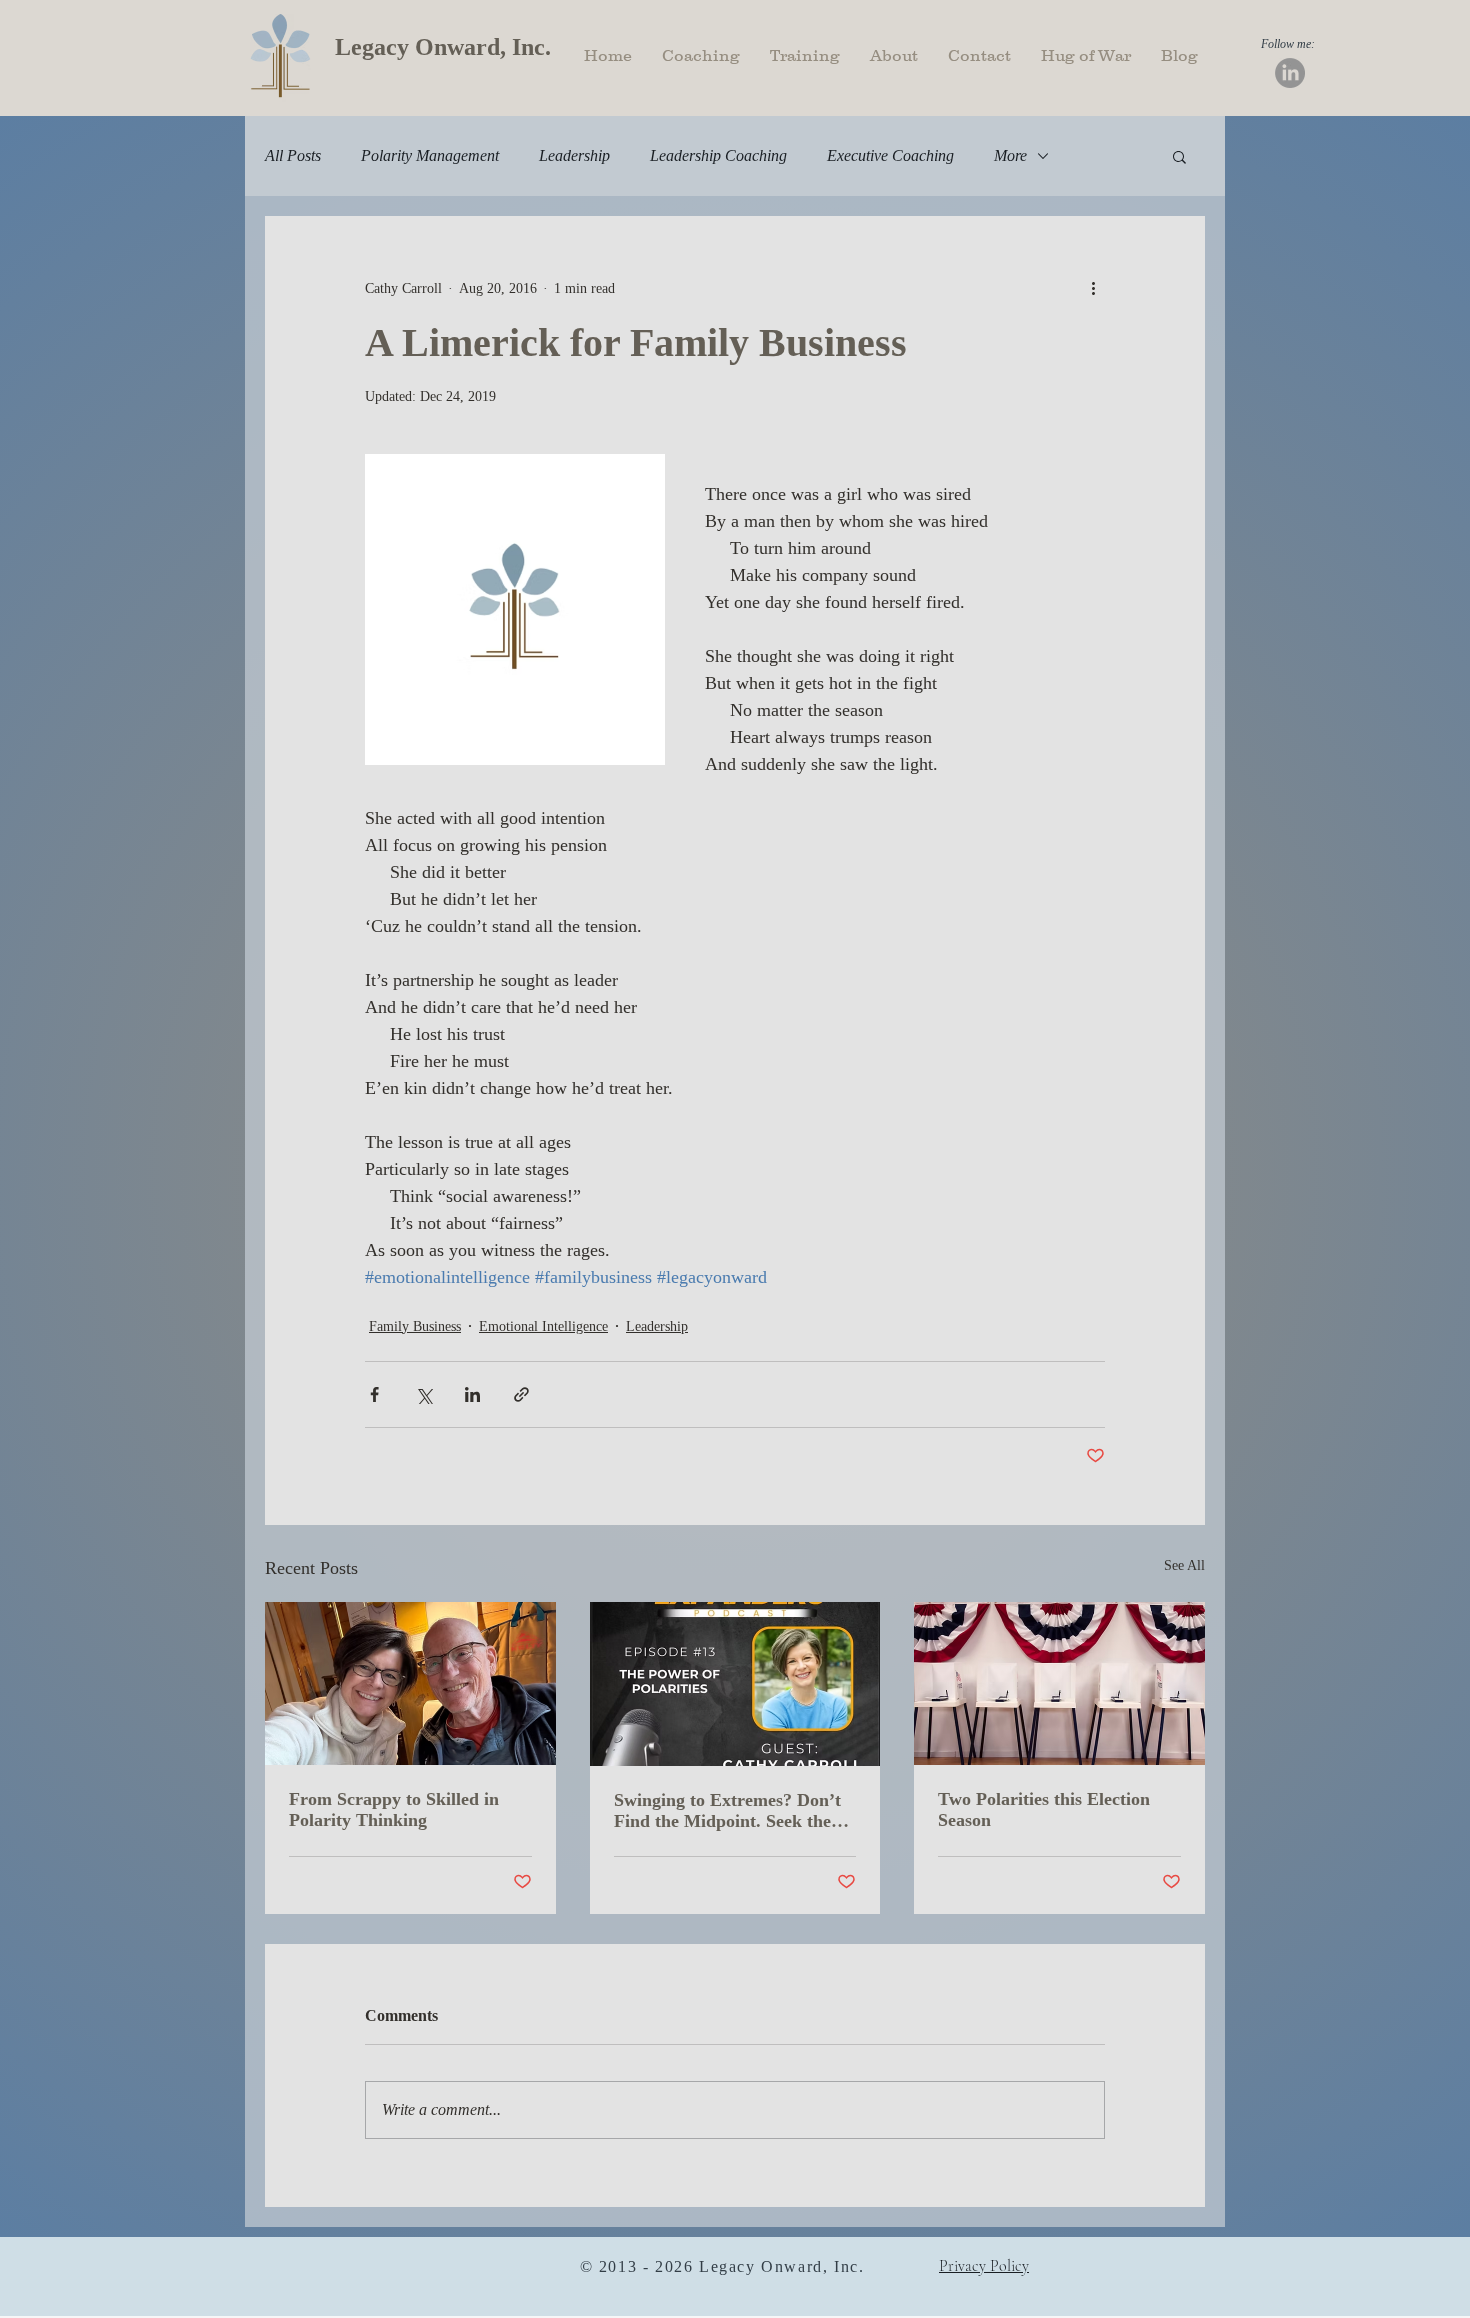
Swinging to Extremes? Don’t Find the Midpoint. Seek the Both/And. (727, 1811)
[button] (1179, 156)
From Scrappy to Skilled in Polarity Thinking (394, 1809)
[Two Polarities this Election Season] (1059, 1683)
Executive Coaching (890, 155)
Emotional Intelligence (543, 1326)
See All (1184, 1565)
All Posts (293, 155)
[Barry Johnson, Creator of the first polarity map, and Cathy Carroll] (410, 1683)
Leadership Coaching (718, 155)
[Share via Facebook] (374, 1394)
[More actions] (1093, 288)
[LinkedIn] (1290, 73)
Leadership (574, 155)
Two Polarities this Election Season (1044, 1809)
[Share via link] (521, 1394)
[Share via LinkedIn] (472, 1394)
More (1010, 155)
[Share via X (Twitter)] (423, 1394)
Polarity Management (430, 155)
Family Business (415, 1326)
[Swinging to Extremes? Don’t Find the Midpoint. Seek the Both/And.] (735, 1684)
